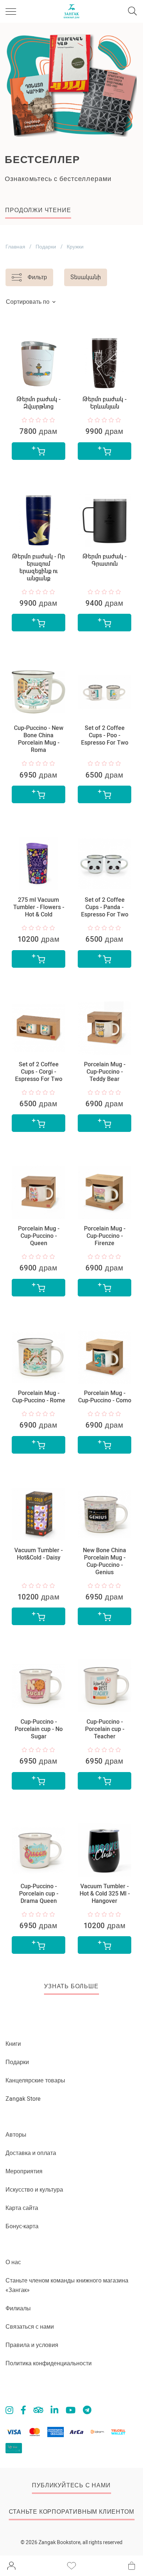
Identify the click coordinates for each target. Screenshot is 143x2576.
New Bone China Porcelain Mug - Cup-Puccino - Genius (104, 1561)
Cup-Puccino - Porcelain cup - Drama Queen (39, 1894)
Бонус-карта (22, 2226)
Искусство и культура (34, 2190)
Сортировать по (28, 302)
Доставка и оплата (31, 2153)
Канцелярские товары (35, 2080)
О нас (13, 2262)
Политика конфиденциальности (49, 2363)
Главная (15, 247)
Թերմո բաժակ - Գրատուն (104, 560)
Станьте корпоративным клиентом (71, 2512)
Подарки (46, 247)
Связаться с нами (30, 2327)
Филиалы (18, 2308)
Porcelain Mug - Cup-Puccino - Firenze (105, 1236)
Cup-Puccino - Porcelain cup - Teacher (105, 1729)
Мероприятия (24, 2171)
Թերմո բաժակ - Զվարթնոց (38, 403)
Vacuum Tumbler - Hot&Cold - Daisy (38, 1554)
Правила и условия (32, 2345)
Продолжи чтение (38, 210)
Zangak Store (23, 2099)
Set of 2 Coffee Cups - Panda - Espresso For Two (105, 907)
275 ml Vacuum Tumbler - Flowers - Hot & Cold (39, 907)
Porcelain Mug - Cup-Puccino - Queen (39, 1236)
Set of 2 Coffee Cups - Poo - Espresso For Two (105, 735)
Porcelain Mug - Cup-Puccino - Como (105, 1397)
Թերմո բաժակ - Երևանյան (104, 403)
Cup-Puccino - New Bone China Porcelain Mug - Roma (39, 739)
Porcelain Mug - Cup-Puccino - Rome (39, 1397)
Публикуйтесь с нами (71, 2485)
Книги (13, 2044)
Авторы (16, 2135)
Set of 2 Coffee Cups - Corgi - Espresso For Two (39, 1072)
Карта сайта (22, 2208)
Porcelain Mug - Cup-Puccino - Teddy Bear (105, 1072)
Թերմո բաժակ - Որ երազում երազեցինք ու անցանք (38, 567)
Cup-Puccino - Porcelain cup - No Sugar (39, 1729)
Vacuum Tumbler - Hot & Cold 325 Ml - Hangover (105, 1894)
